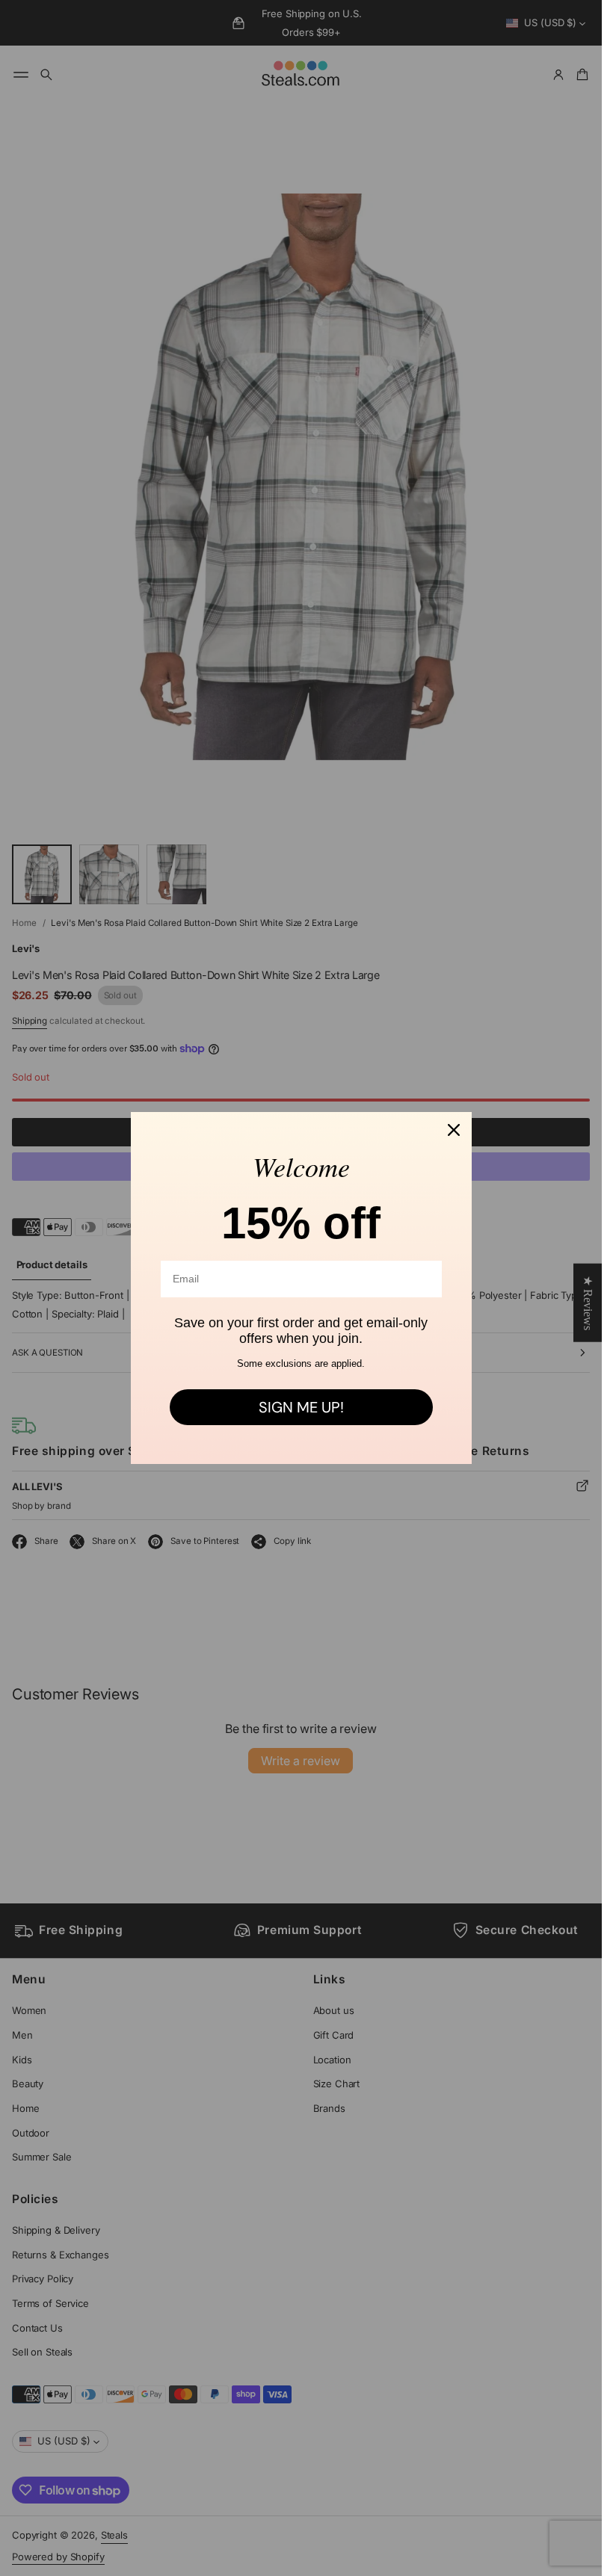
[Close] (454, 1130)
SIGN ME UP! (301, 1407)
